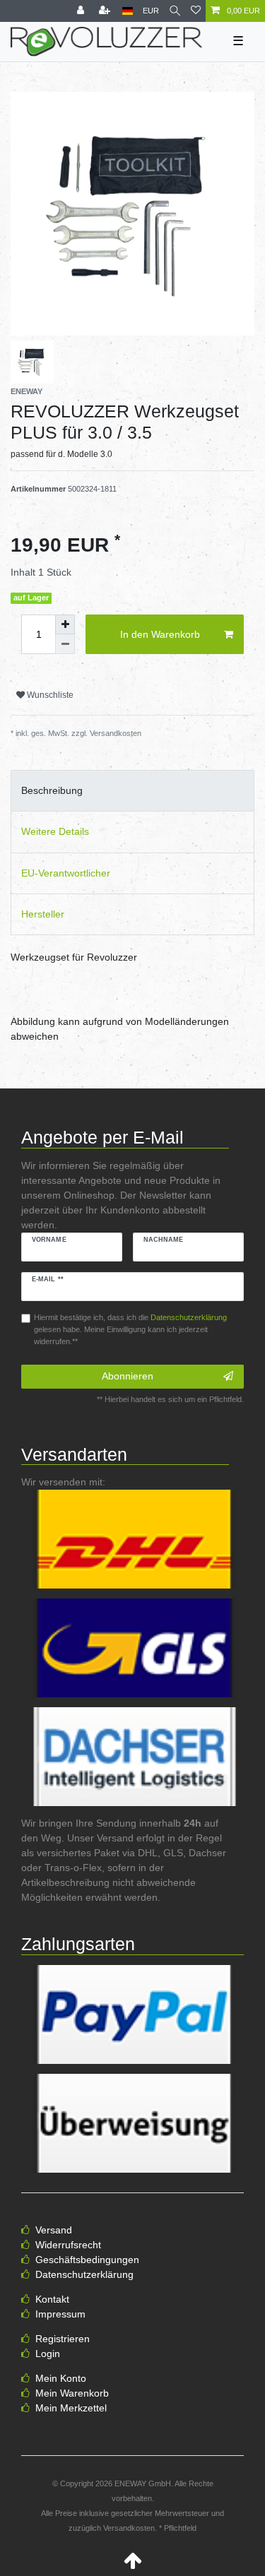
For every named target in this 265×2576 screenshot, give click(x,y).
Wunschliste (49, 695)
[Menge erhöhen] (65, 624)
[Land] (128, 11)
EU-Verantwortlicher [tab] (66, 873)
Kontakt (52, 2299)
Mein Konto (61, 2378)
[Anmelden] (82, 11)
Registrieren (63, 2339)
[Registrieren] (106, 11)
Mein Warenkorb (72, 2393)
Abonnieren (128, 1376)
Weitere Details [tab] (55, 831)
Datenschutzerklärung (84, 2274)
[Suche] (175, 11)
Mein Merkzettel (71, 2408)
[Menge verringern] (65, 644)
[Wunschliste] (196, 11)
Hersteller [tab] (43, 914)
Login (48, 2354)
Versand (54, 2230)
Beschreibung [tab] (52, 790)
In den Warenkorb (160, 634)
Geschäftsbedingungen (87, 2260)
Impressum (60, 2314)
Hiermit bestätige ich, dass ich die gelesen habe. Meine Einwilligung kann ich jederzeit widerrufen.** (130, 1329)
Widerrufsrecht (68, 2245)
